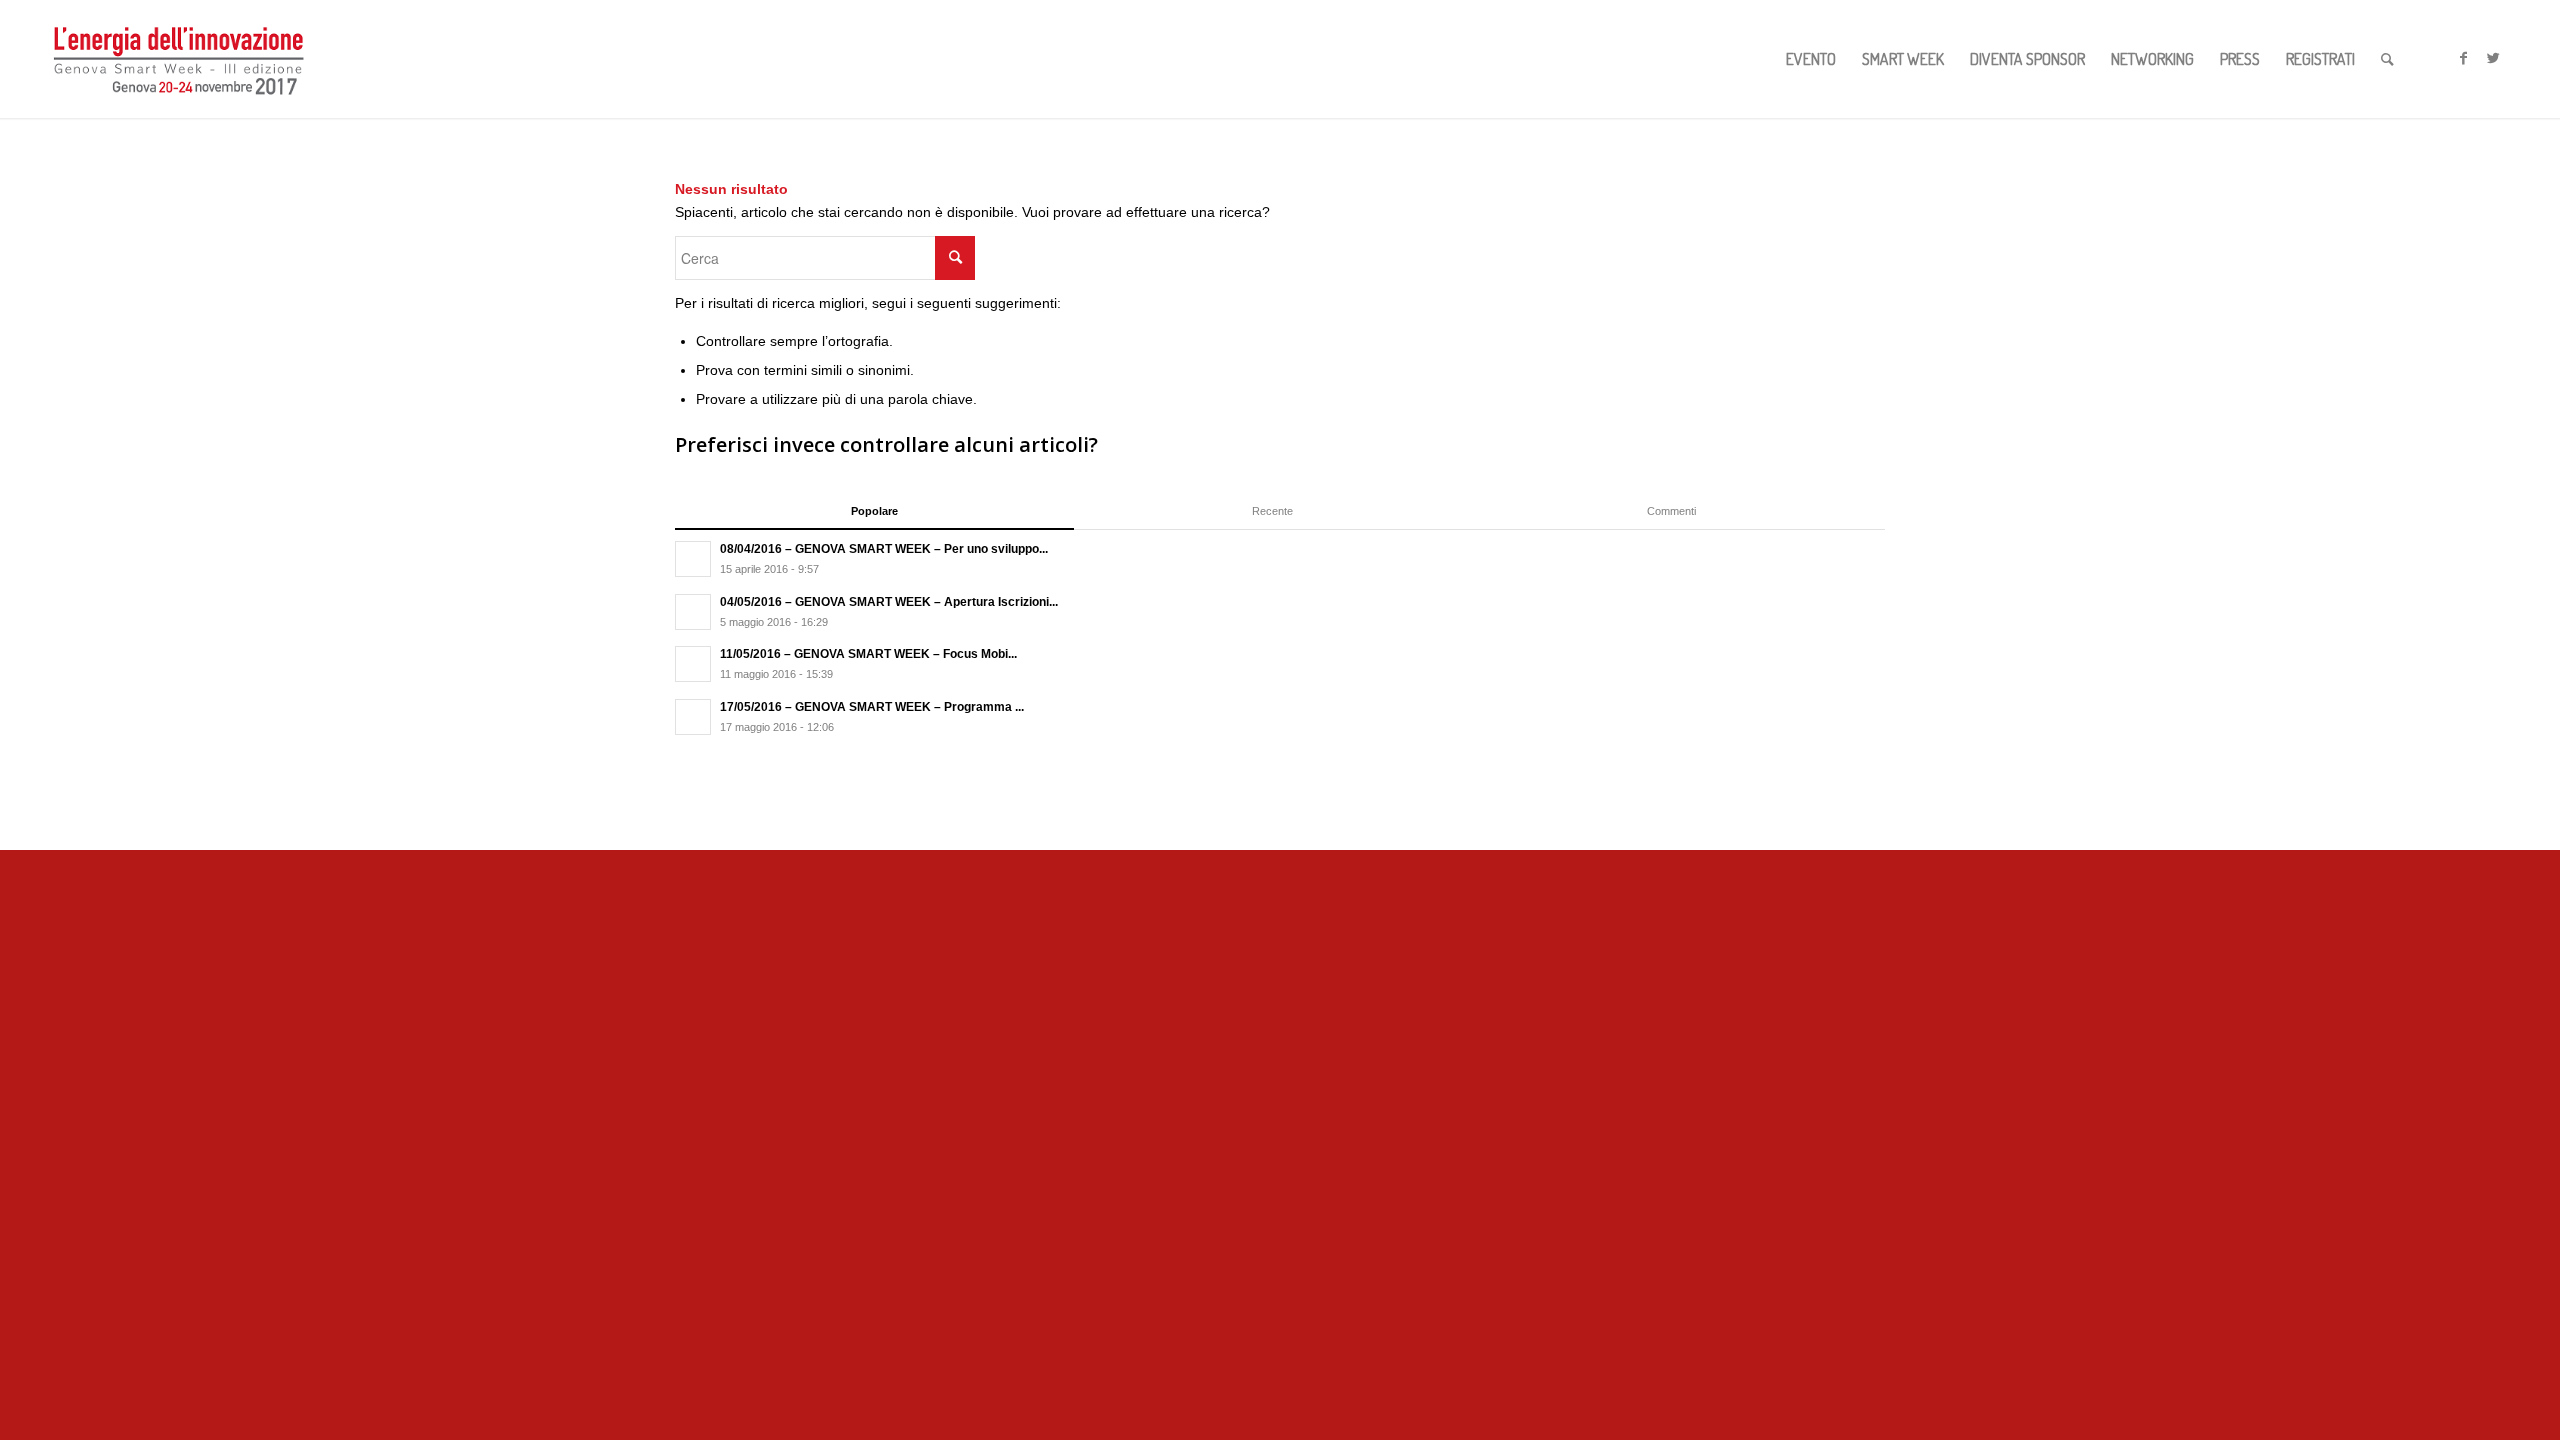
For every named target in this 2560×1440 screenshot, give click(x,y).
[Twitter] (2494, 58)
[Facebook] (2464, 58)
